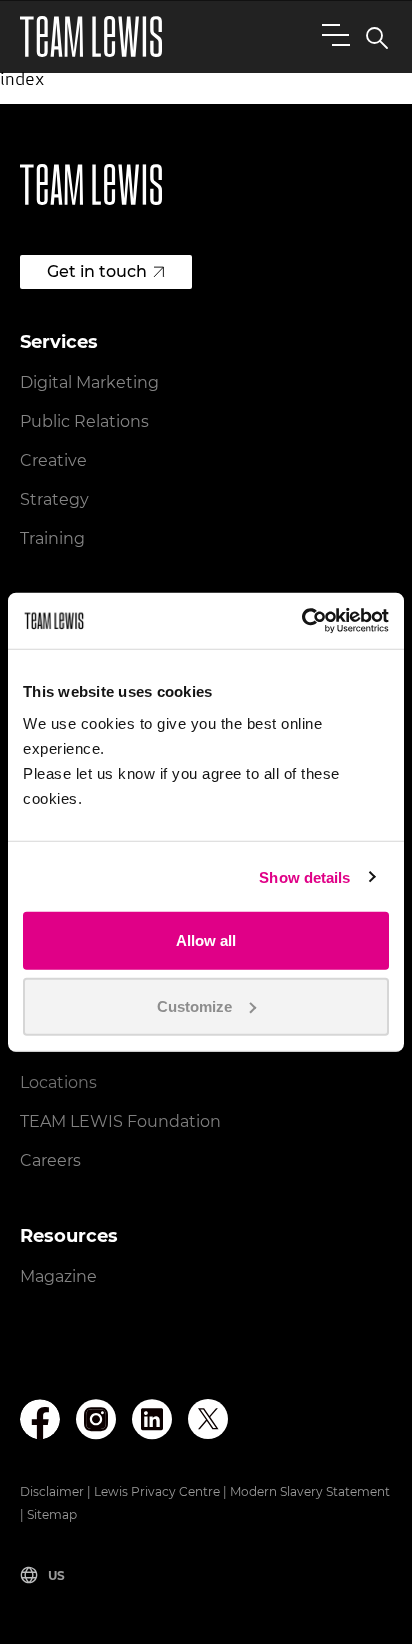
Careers (50, 1160)
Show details (304, 876)
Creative (53, 460)
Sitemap (52, 1514)
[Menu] (332, 34)
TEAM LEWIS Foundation (120, 1121)
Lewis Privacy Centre (157, 1491)
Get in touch (97, 271)
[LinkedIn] (152, 1419)
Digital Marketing (89, 382)
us (56, 1575)
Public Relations (84, 421)
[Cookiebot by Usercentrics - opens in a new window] (301, 621)
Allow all (206, 940)
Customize (194, 1005)
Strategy (54, 499)
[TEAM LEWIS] (91, 36)
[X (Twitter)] (208, 1419)
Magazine (58, 1276)
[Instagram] (96, 1419)
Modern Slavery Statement (310, 1491)
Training (52, 538)
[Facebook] (40, 1419)
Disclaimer (52, 1491)
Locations (58, 1082)
